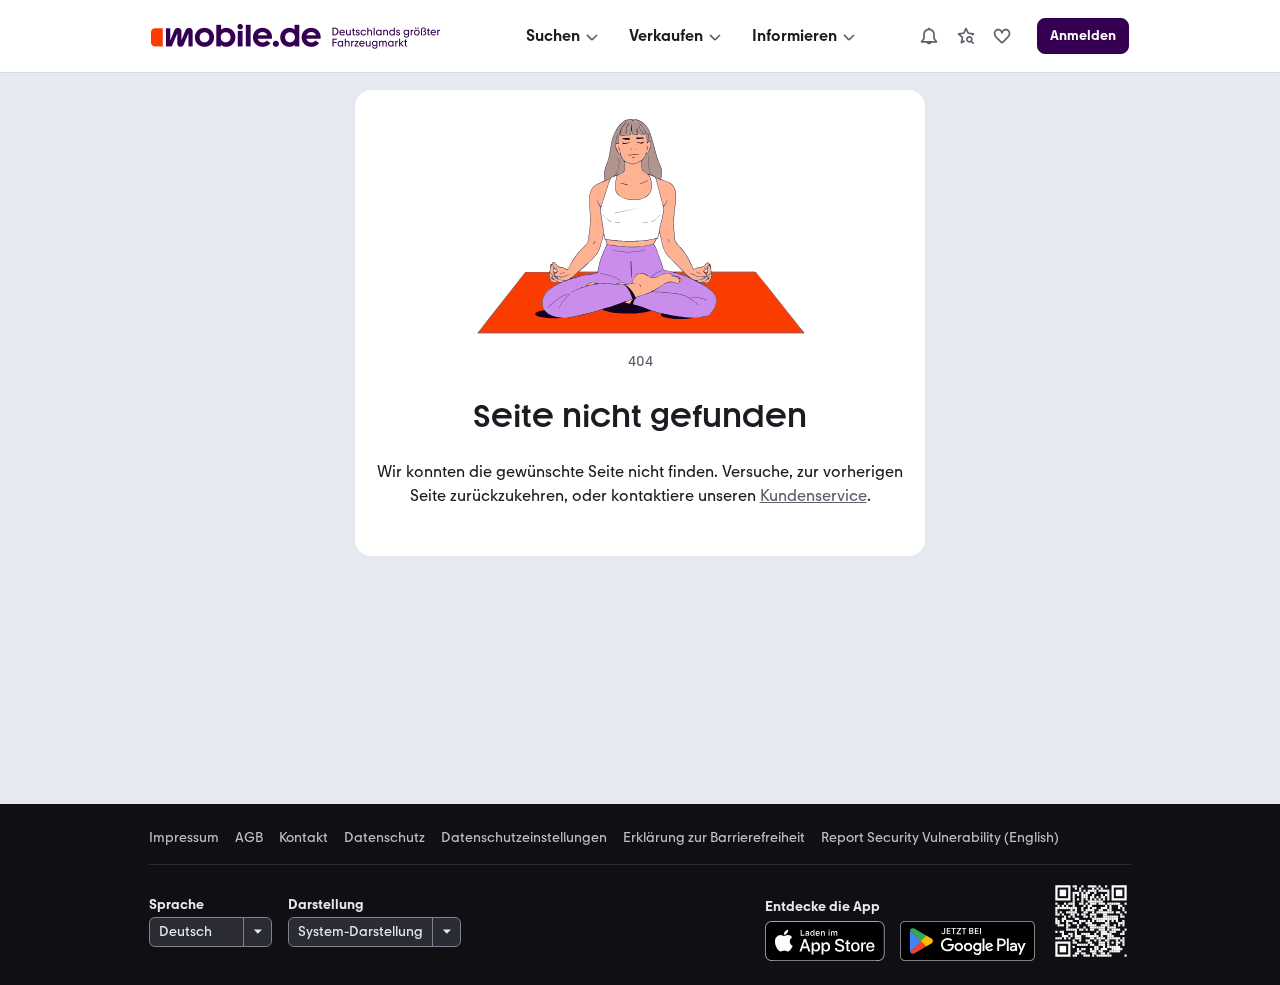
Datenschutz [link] (384, 838)
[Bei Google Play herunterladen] (967, 941)
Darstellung (326, 904)
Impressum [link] (184, 838)
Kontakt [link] (303, 838)
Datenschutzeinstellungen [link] (524, 838)
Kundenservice (813, 495)
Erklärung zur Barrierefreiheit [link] (714, 838)
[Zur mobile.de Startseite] (313, 36)
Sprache (176, 904)
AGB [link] (249, 838)
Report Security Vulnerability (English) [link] (940, 838)
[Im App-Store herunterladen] (830, 941)
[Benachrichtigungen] (928, 36)
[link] (966, 36)
